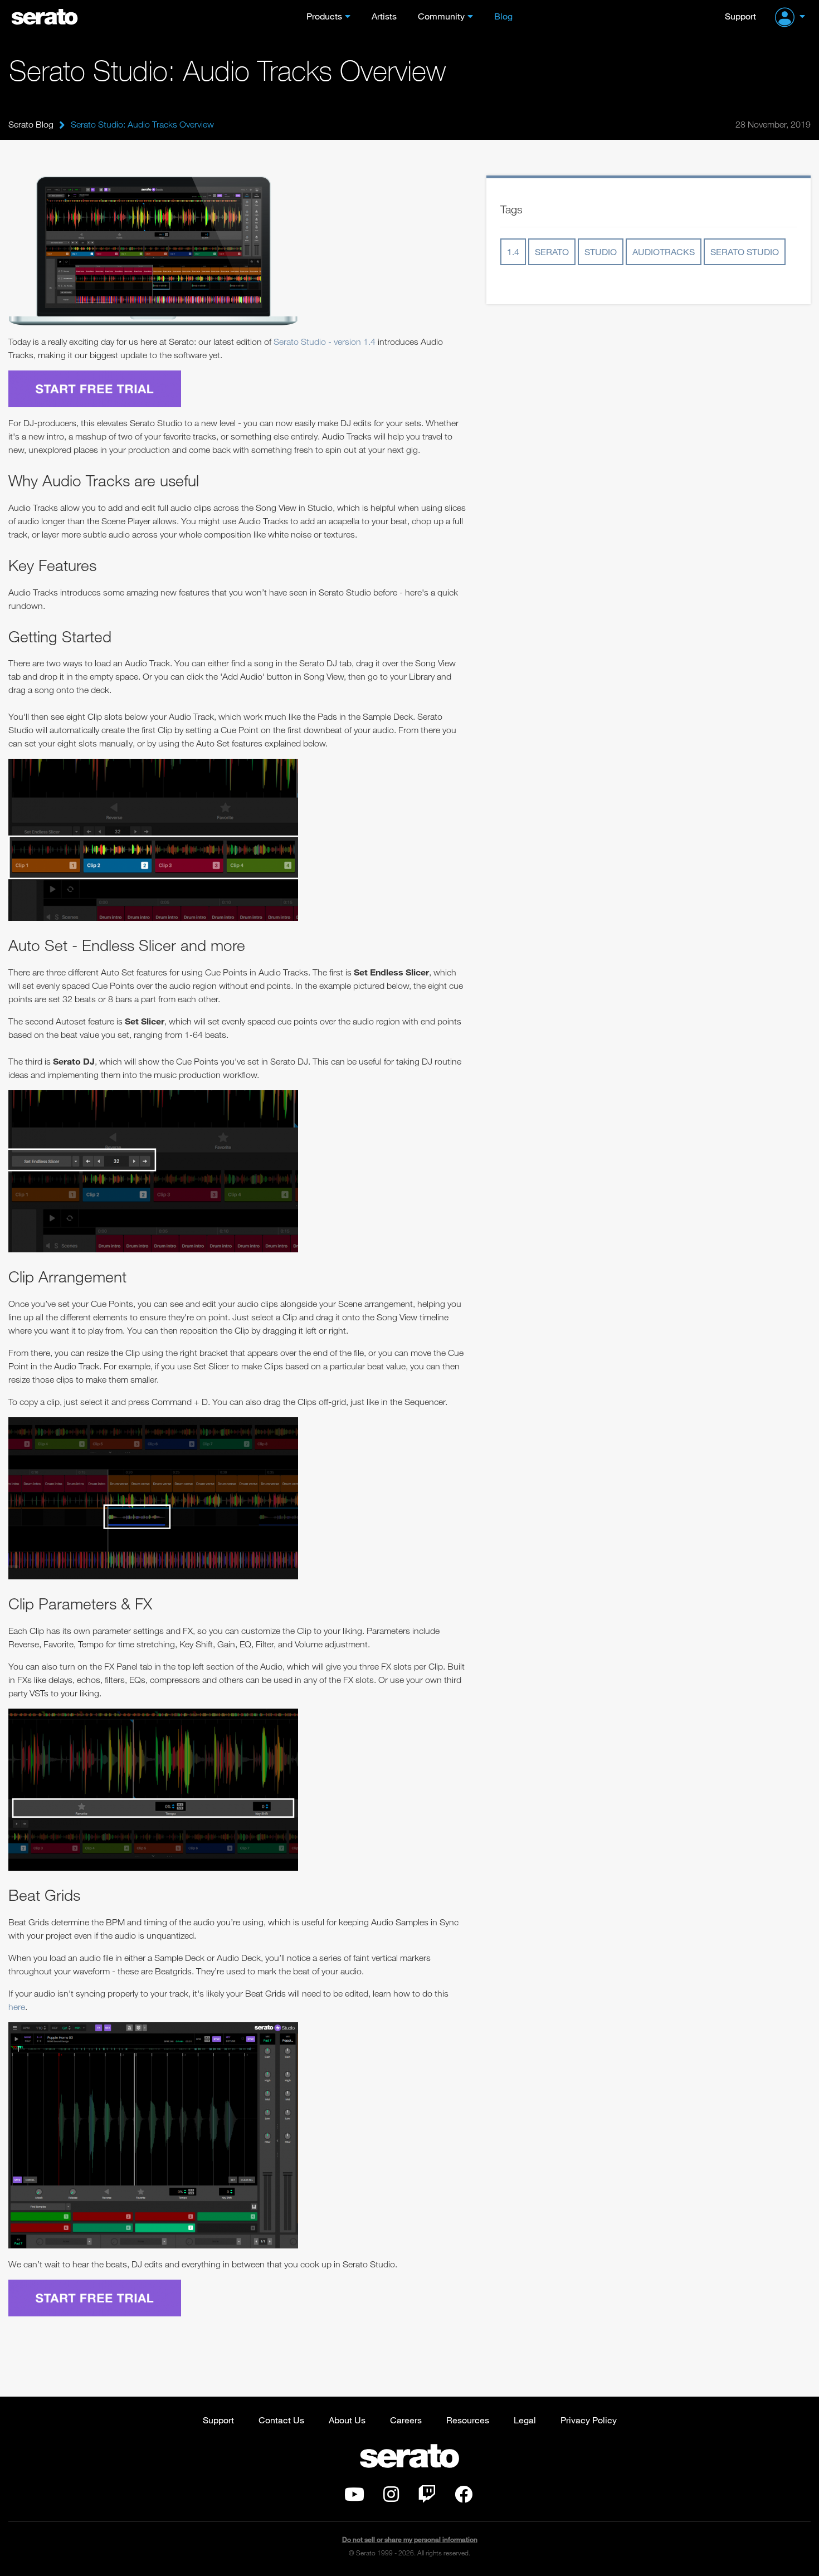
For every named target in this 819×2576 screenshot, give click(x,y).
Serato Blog (31, 124)
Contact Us (281, 2420)
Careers (406, 2420)
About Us (347, 2420)
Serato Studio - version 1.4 (325, 341)
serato (552, 252)
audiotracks (664, 252)
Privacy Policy (589, 2420)
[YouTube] (354, 2497)
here (17, 2007)
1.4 (513, 252)
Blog (503, 16)
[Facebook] (464, 2497)
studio (601, 252)
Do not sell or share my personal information (410, 2540)
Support (740, 16)
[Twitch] (427, 2497)
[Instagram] (391, 2497)
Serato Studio (745, 252)
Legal (525, 2420)
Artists (384, 16)
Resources (468, 2420)
